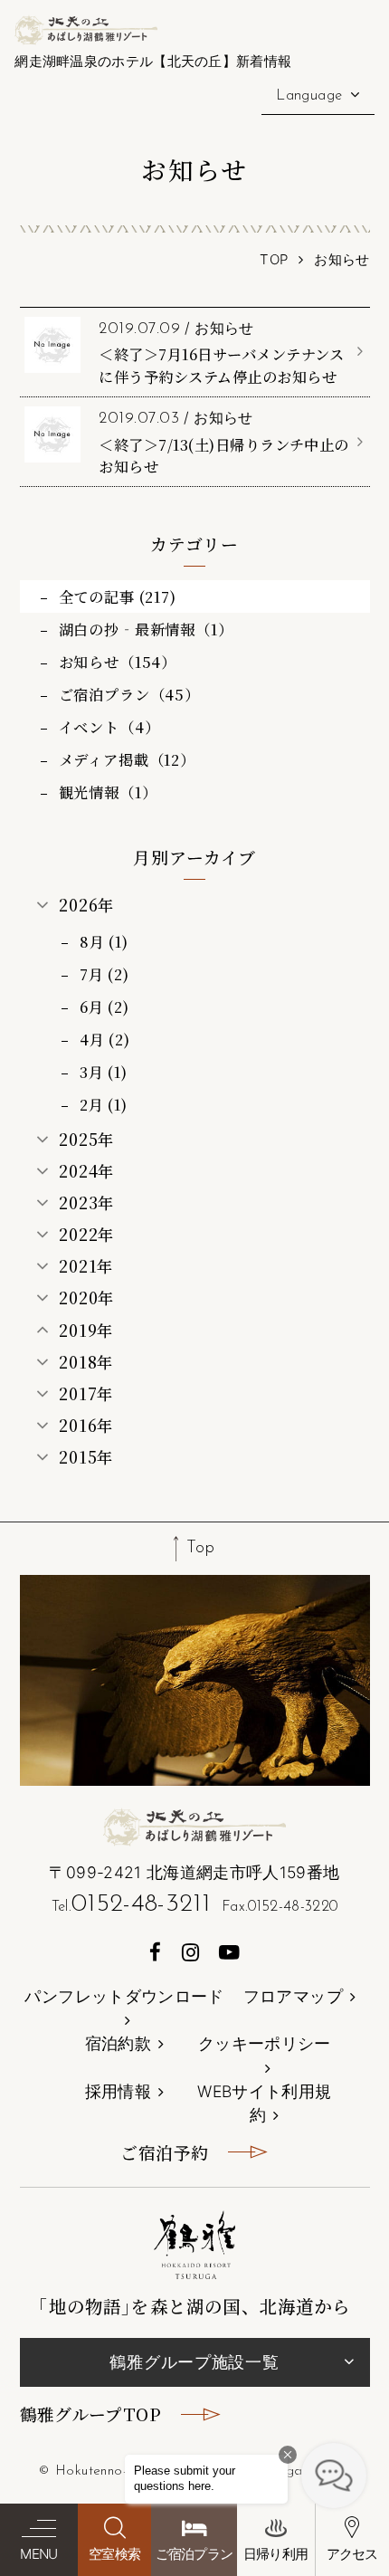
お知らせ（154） (118, 662)
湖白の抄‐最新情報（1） (146, 629)
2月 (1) (104, 1104)
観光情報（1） (108, 792)
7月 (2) (104, 974)
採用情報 (118, 2091)
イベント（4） (109, 727)
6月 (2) (104, 1007)
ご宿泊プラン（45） (129, 694)
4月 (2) (105, 1039)
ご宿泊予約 (164, 2152)
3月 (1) (104, 1072)
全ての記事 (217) (118, 596)
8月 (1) (104, 941)
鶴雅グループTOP (90, 2414)
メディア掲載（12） (127, 759)
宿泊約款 (118, 2043)
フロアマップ (293, 1996)
